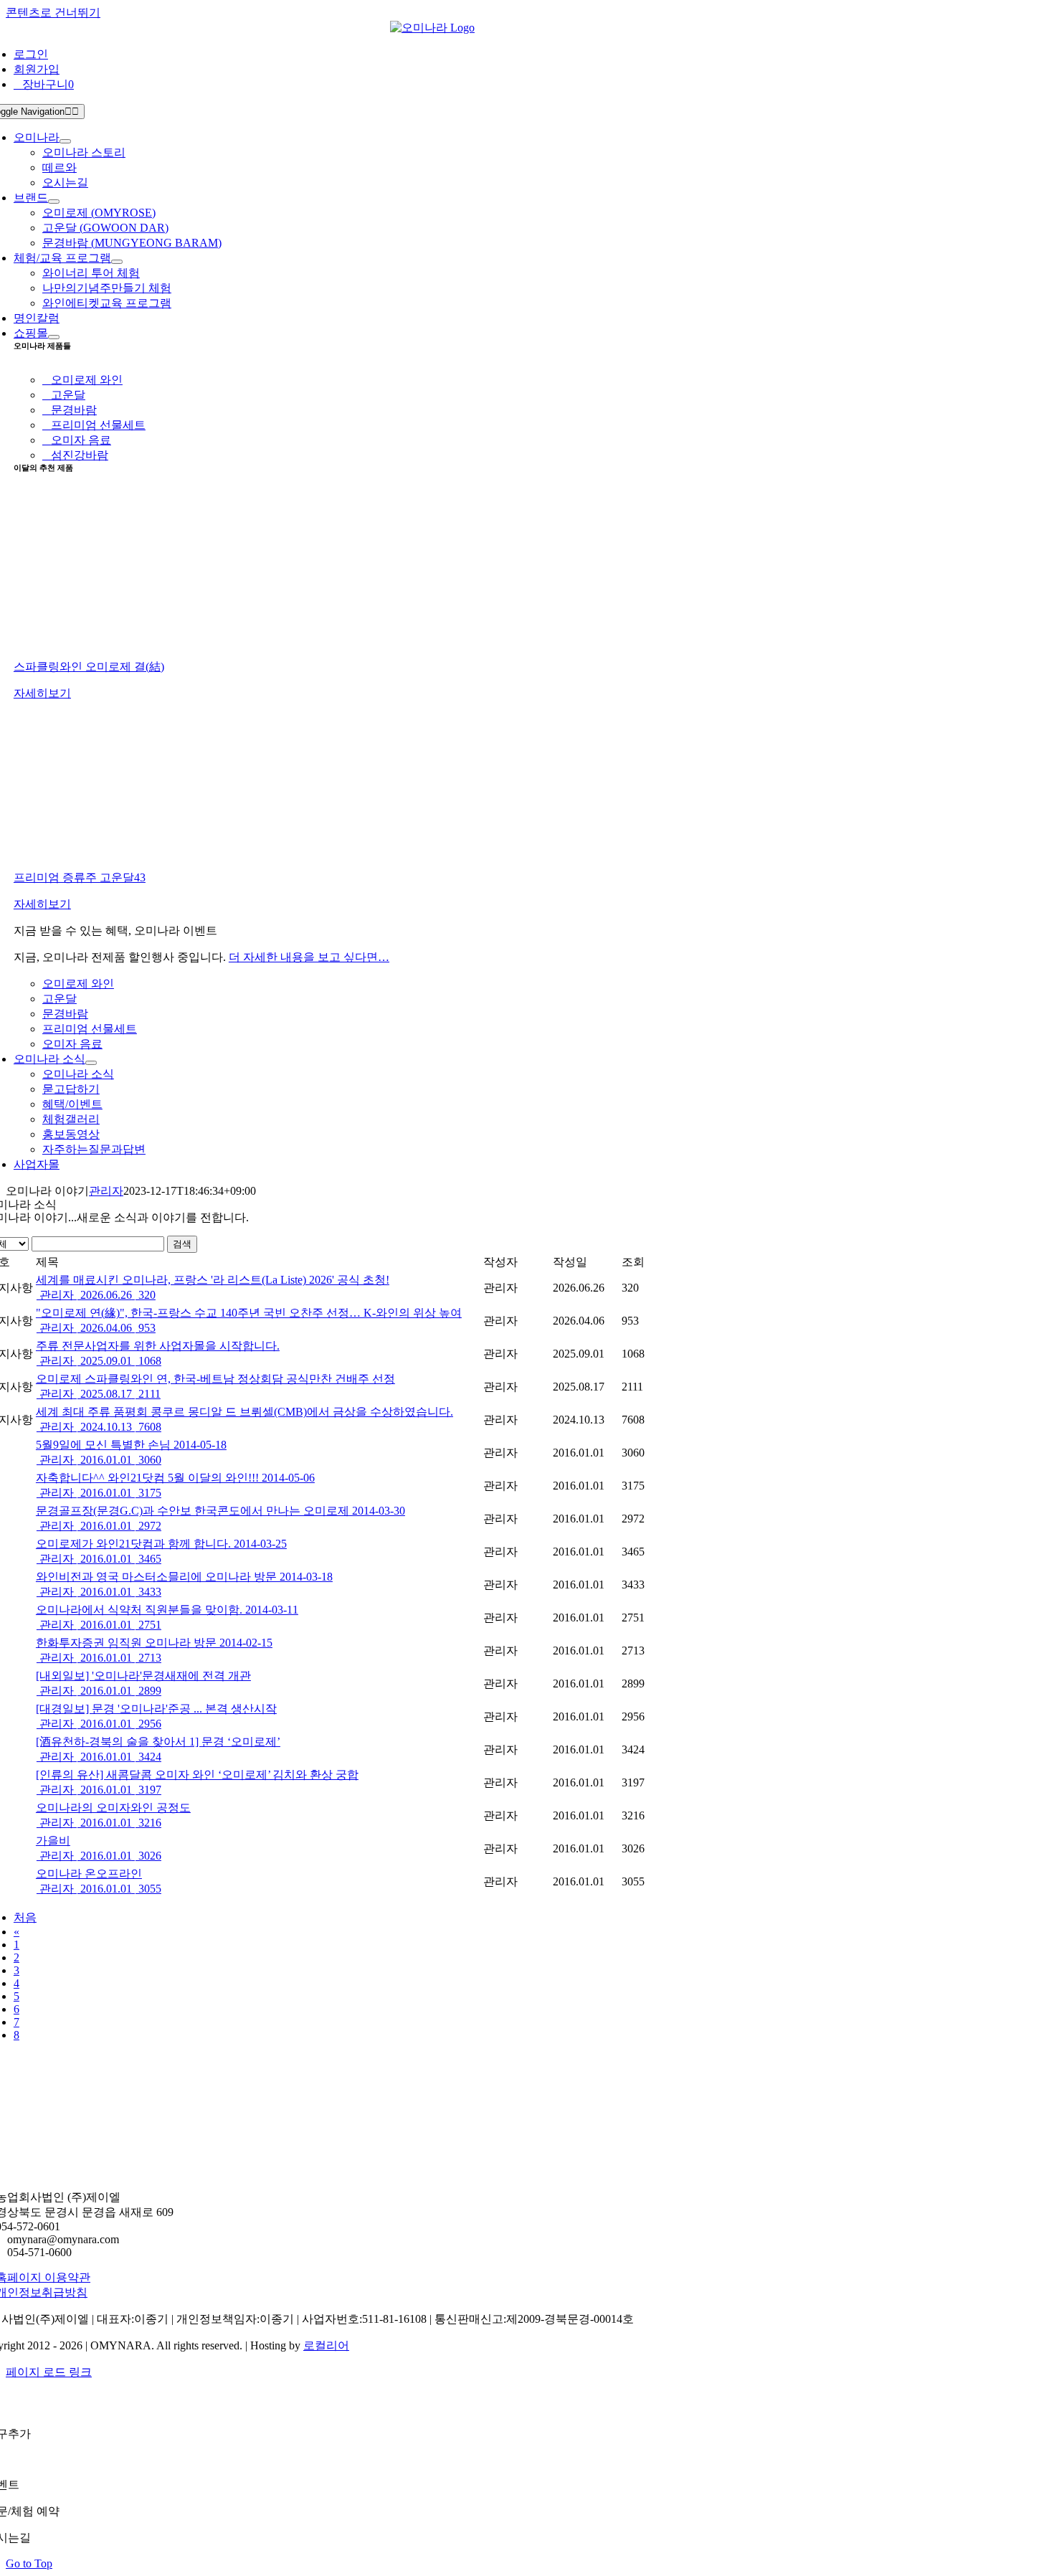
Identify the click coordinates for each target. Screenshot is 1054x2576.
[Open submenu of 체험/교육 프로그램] (117, 262)
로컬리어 (326, 2345)
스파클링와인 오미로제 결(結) (89, 667)
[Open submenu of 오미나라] (65, 141)
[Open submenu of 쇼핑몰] (54, 337)
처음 (25, 1917)
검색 (182, 1244)
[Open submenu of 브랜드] (54, 202)
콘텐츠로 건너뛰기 (53, 13)
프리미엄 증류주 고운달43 (80, 877)
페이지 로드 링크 (49, 2372)
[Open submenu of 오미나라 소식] (91, 1063)
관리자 (106, 1191)
